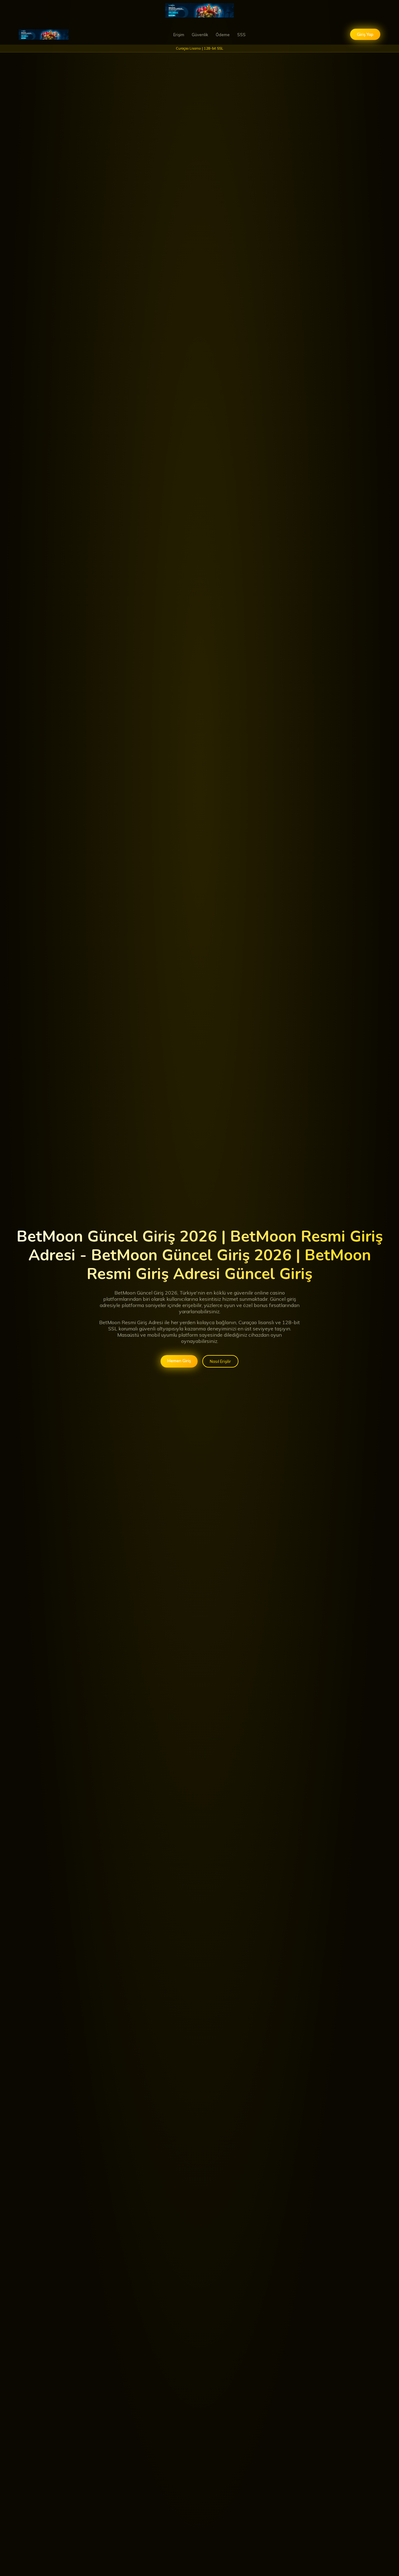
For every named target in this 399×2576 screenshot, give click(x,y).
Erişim (179, 35)
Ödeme (223, 35)
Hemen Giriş (179, 1361)
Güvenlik (200, 35)
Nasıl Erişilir (220, 1361)
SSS (241, 35)
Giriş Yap (365, 34)
